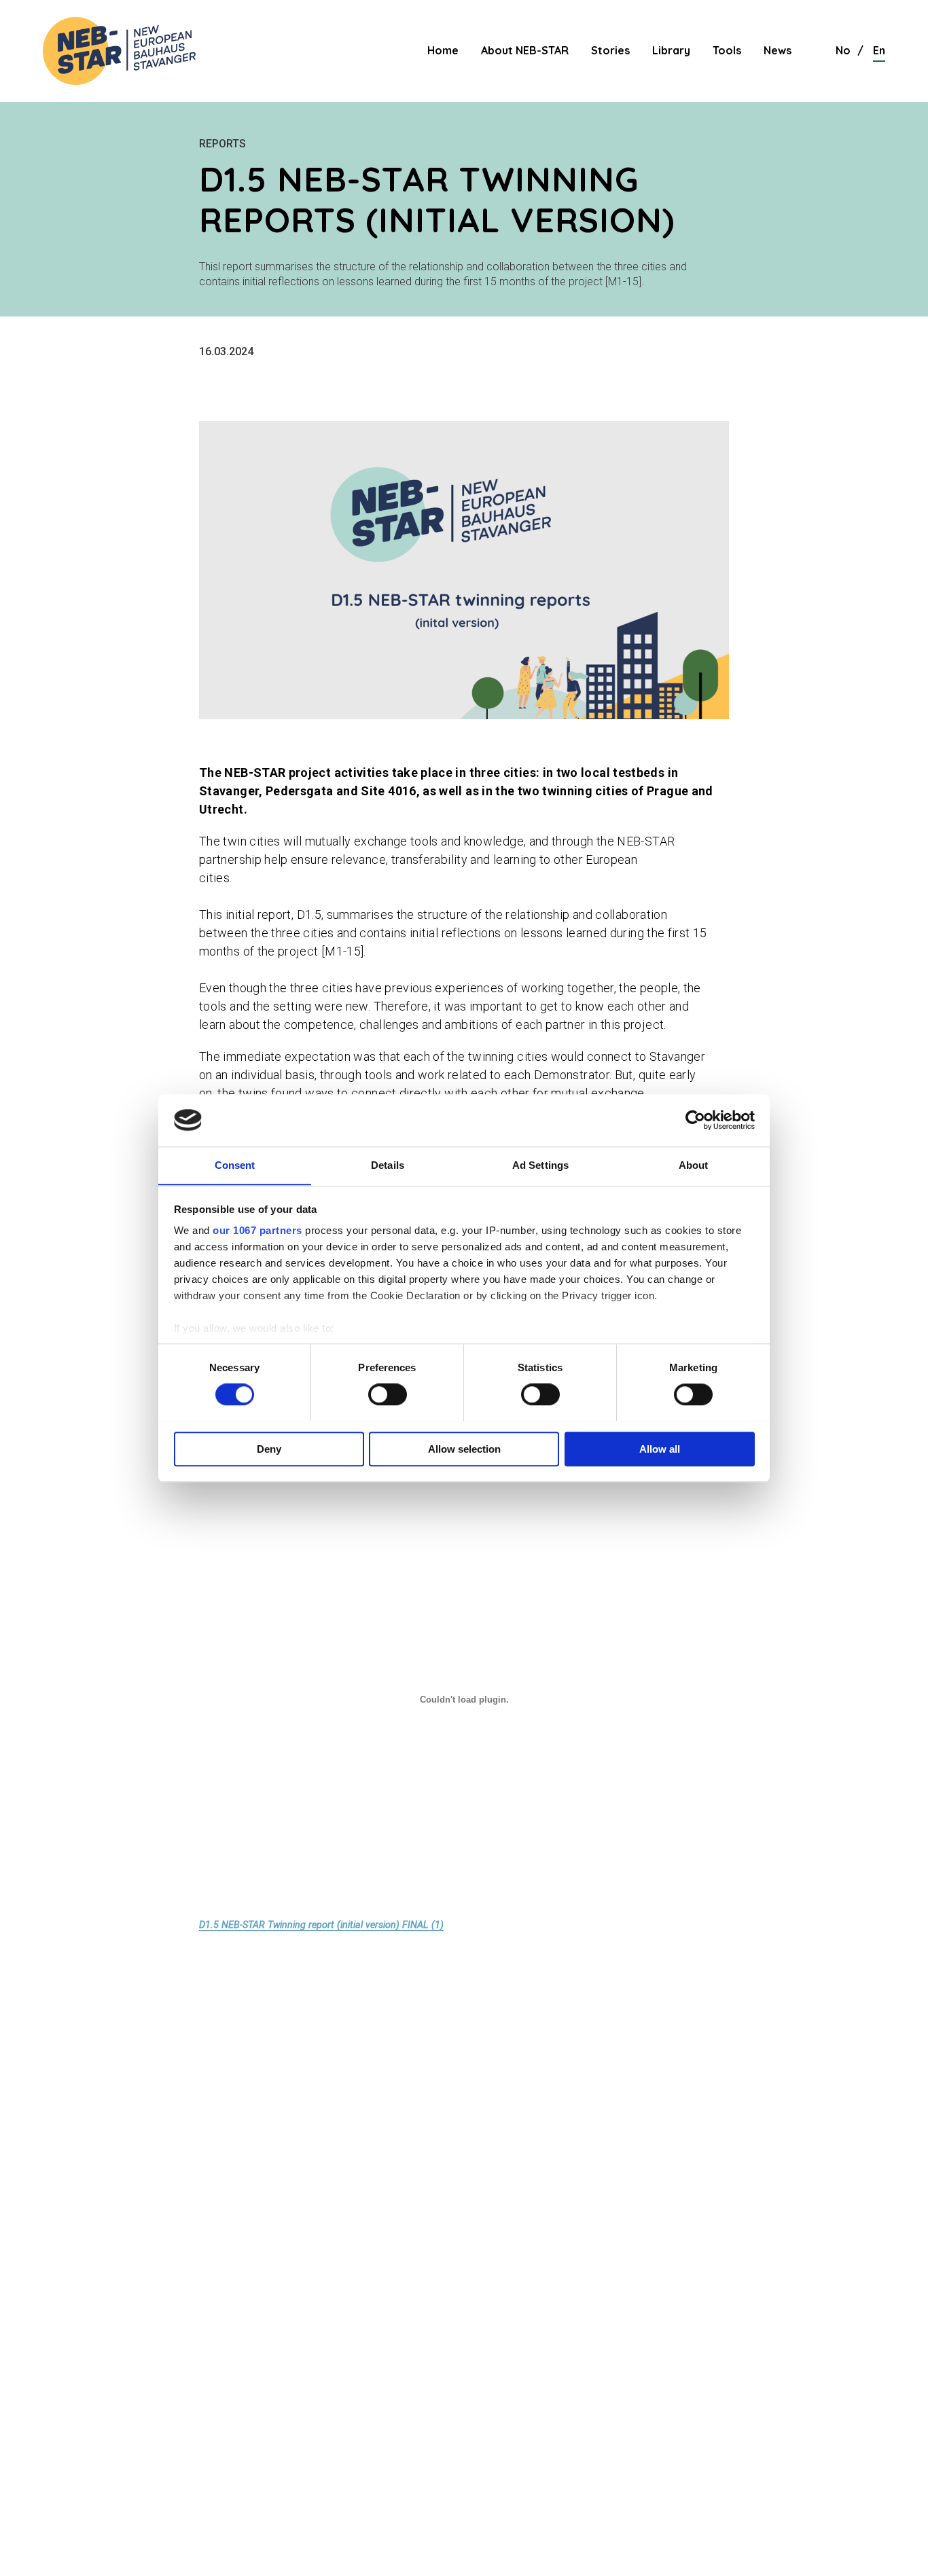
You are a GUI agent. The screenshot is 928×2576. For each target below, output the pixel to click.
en (879, 50)
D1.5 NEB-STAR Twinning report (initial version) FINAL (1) (321, 1925)
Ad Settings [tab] (540, 1165)
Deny (269, 1448)
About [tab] (694, 1165)
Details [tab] (388, 1165)
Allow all (660, 1448)
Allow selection (464, 1448)
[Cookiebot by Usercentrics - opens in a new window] (695, 1120)
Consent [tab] (235, 1165)
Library (671, 50)
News (778, 50)
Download (483, 1925)
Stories (610, 50)
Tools (727, 50)
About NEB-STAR (525, 50)
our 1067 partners (257, 1231)
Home (443, 50)
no (843, 50)
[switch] (388, 1394)
